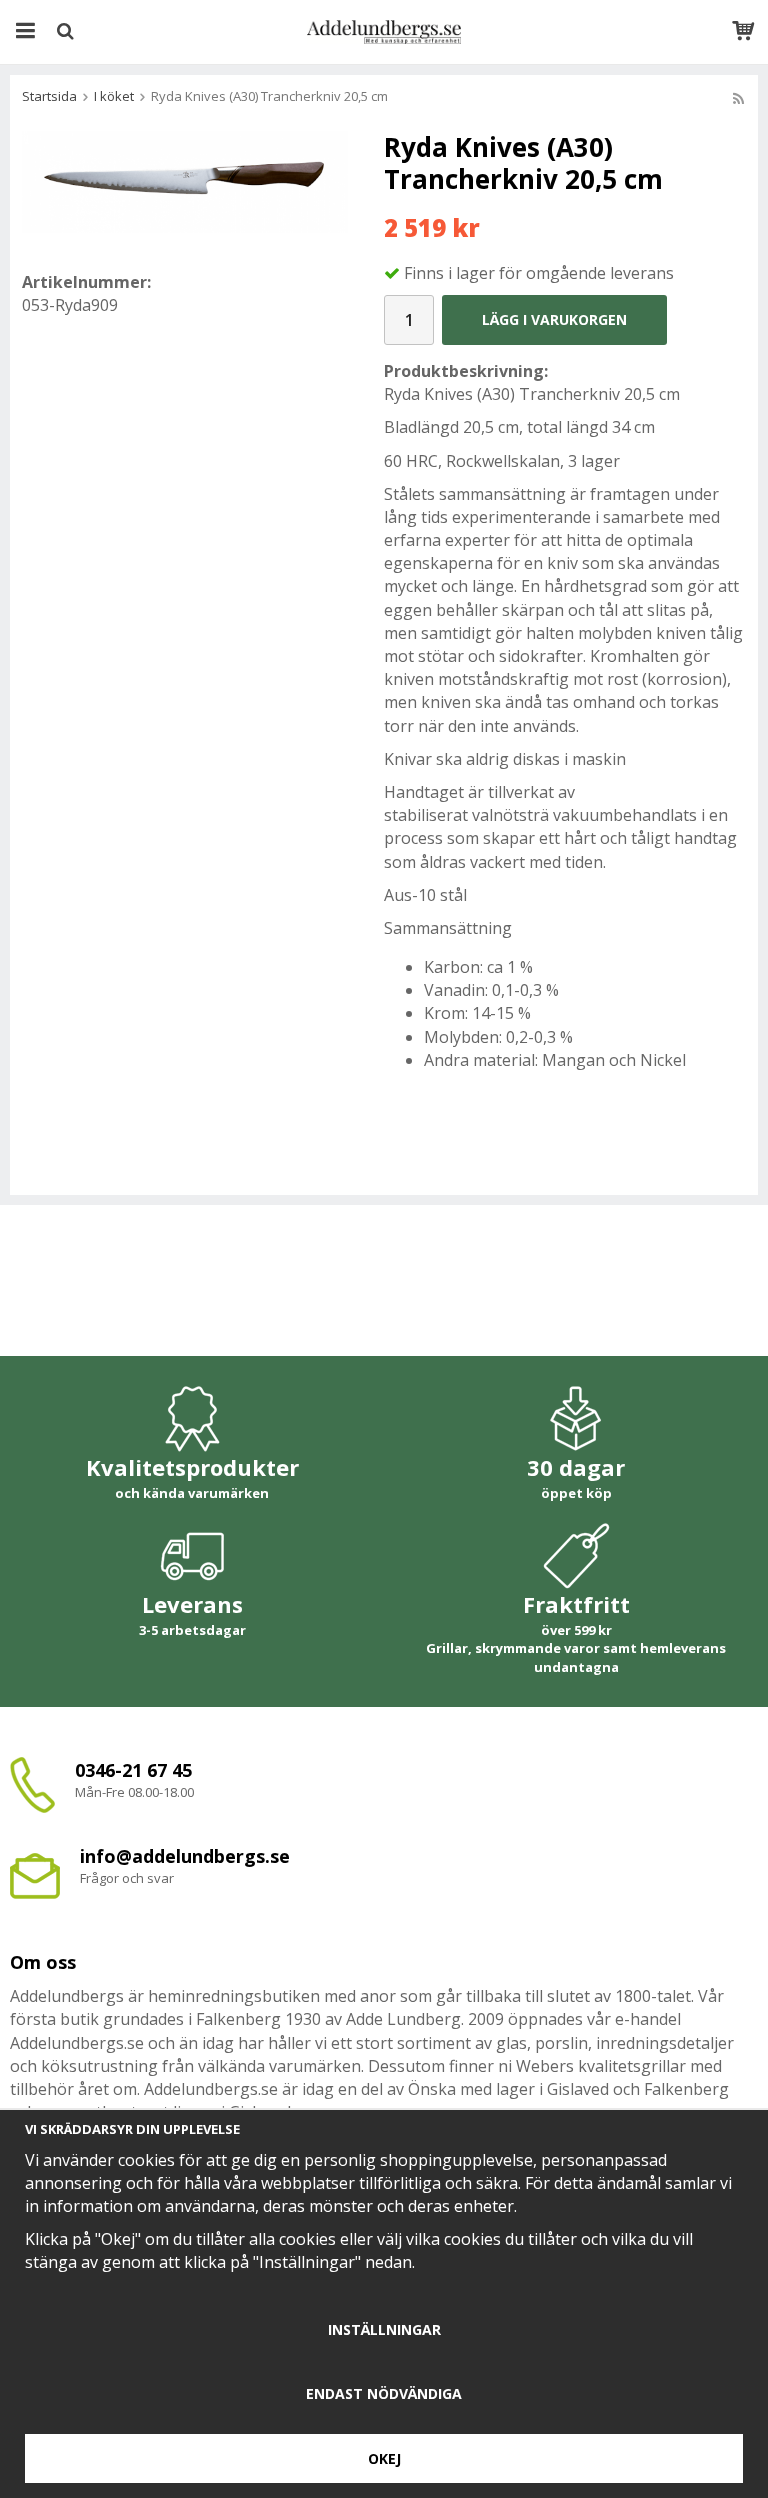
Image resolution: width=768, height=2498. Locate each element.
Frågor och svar (127, 1878)
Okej (384, 2458)
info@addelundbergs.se (185, 1856)
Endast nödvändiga (384, 2393)
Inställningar (384, 2329)
